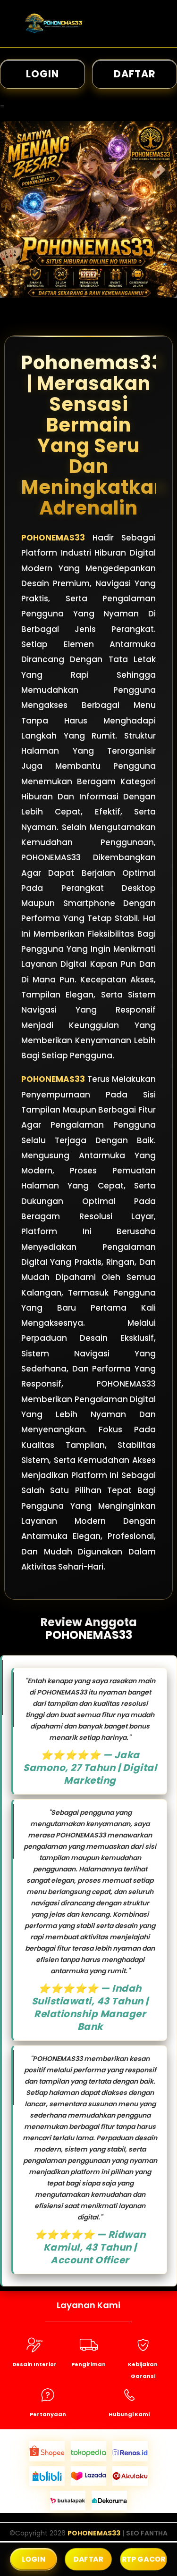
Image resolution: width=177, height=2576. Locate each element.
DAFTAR (135, 74)
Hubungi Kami (129, 2414)
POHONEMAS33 (53, 538)
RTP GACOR (143, 2559)
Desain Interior (34, 2364)
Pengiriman (88, 2364)
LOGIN (42, 74)
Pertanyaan (48, 2414)
